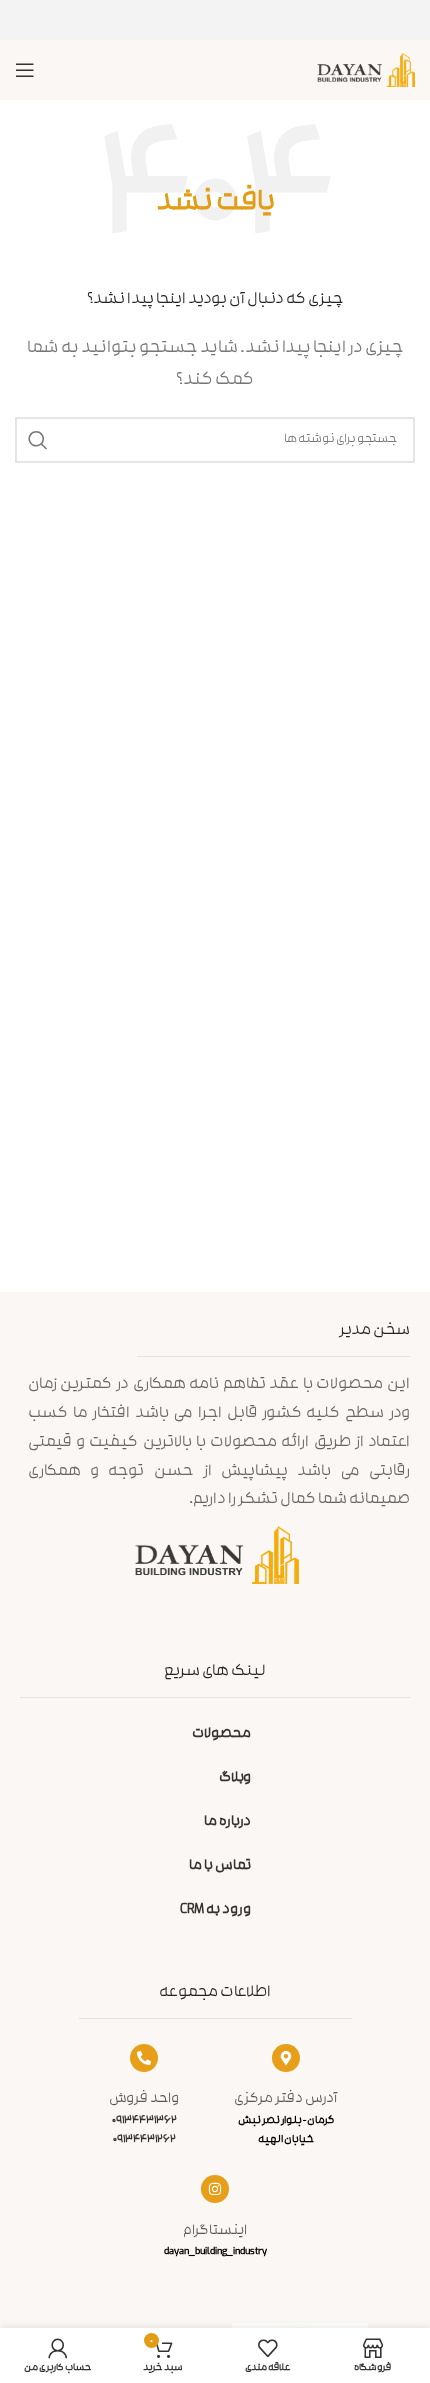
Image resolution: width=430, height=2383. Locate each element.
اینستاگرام (215, 2231)
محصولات (221, 1734)
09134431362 (144, 2121)
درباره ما (227, 1822)
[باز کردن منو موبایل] (25, 70)
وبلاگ (235, 1778)
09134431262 (144, 2140)
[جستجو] (38, 440)
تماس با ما (220, 1866)
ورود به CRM (215, 1910)
